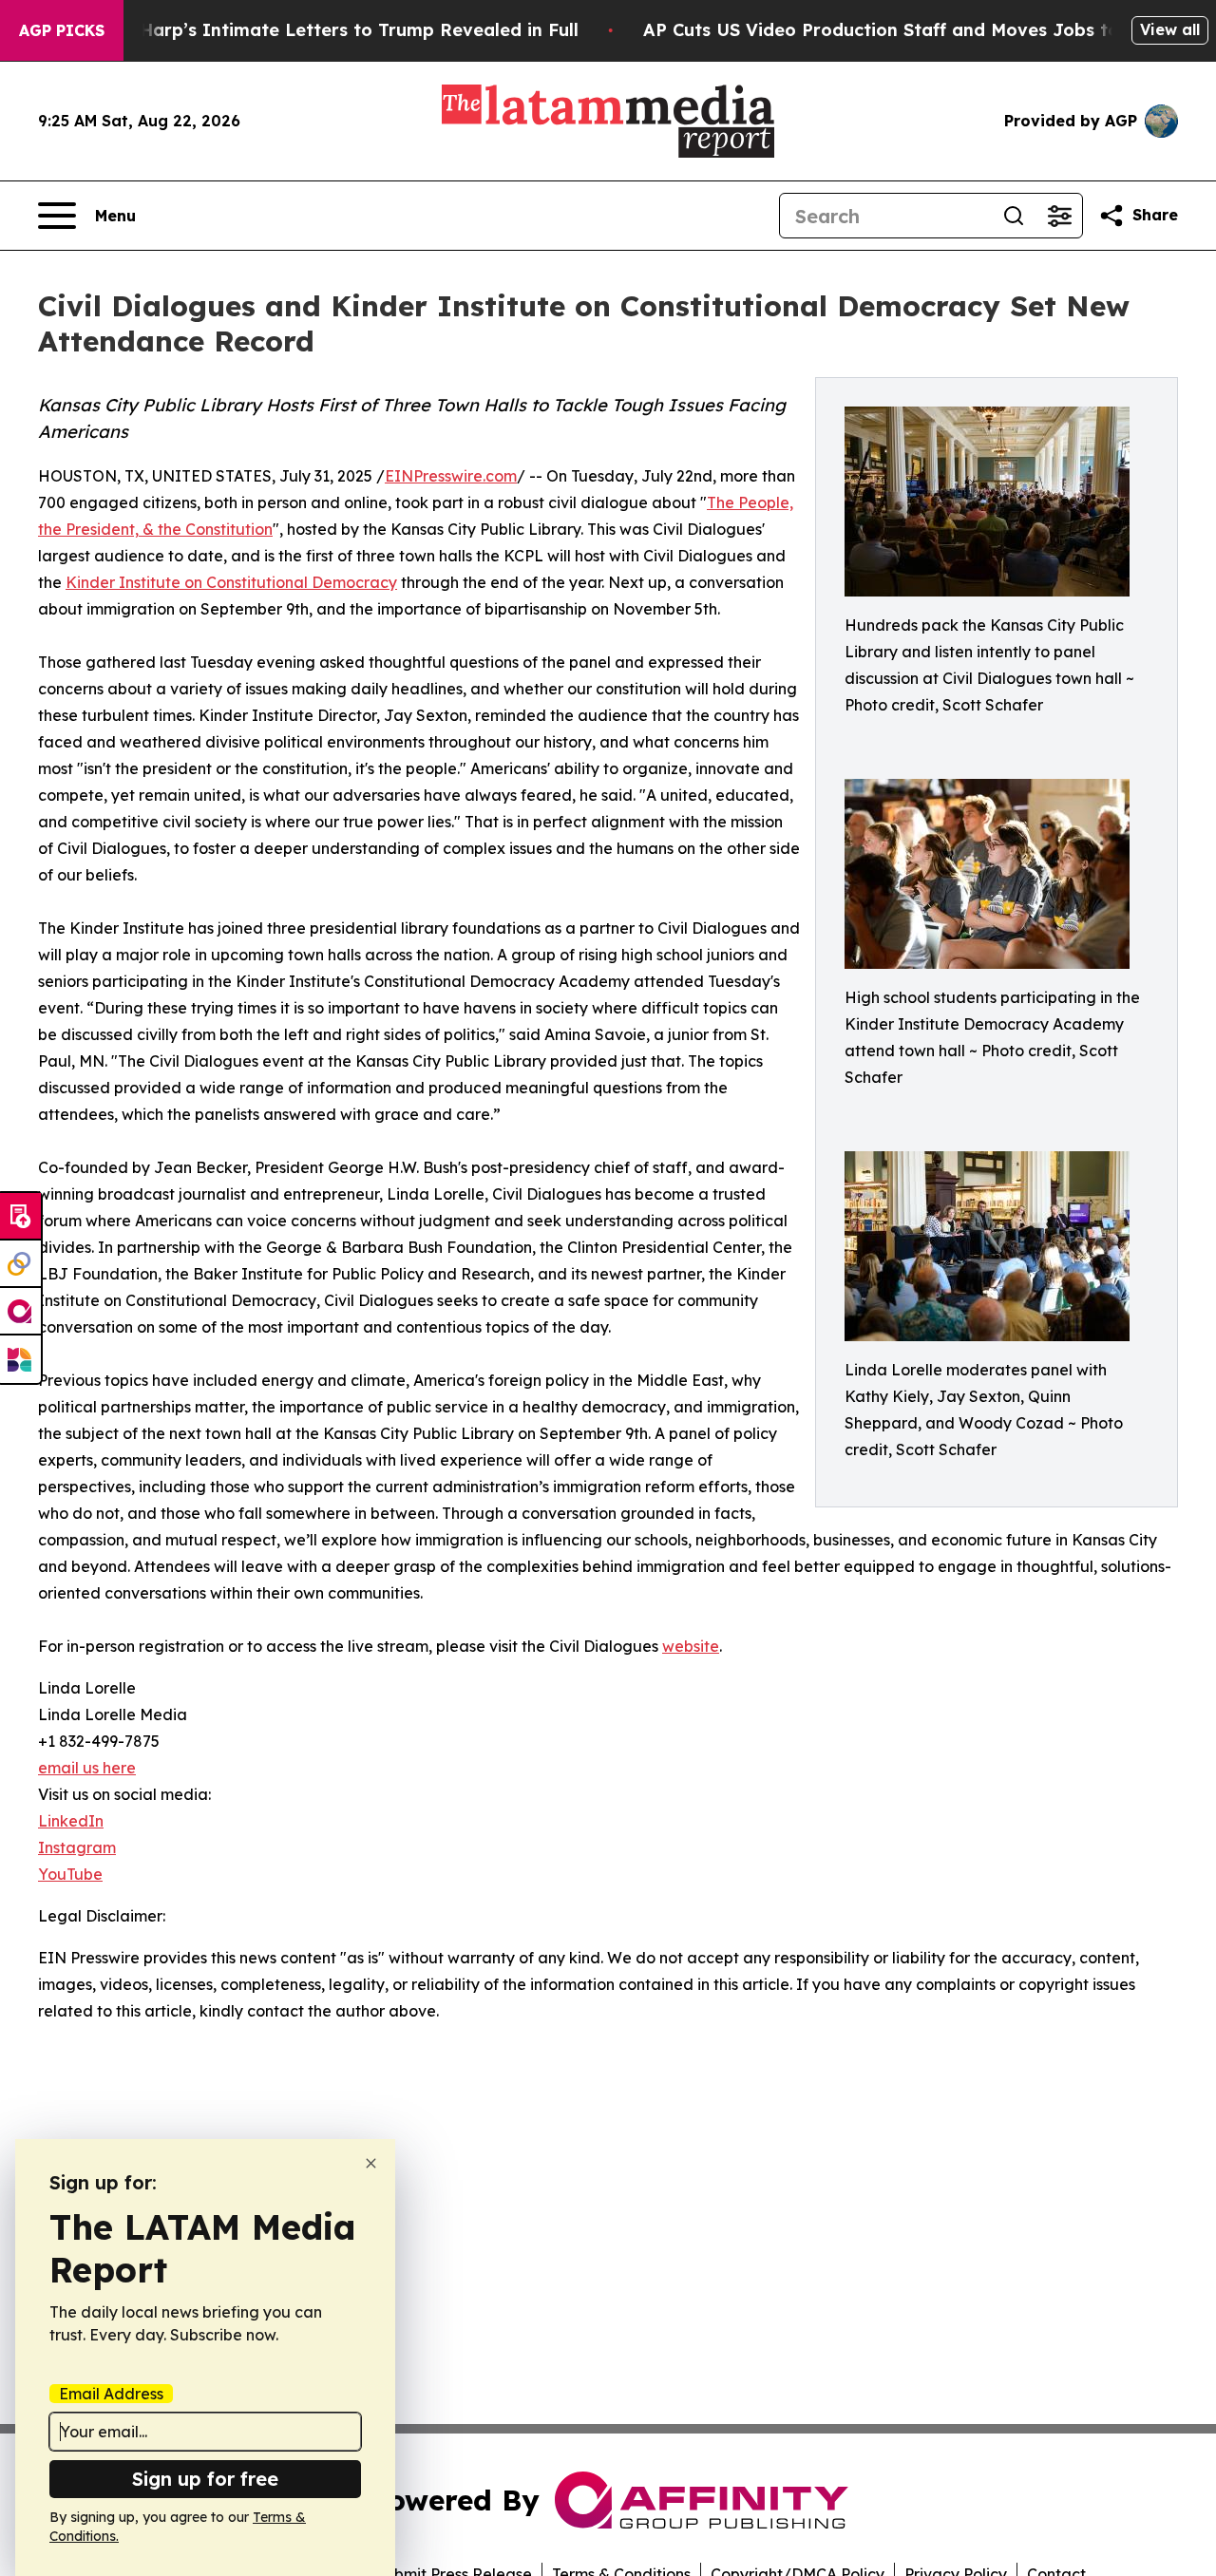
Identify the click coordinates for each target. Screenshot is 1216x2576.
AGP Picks (62, 30)
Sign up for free (205, 2479)
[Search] (1014, 216)
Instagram (77, 1847)
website (691, 1646)
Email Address (111, 2394)
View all (1170, 29)
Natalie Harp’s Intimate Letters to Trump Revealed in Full (324, 30)
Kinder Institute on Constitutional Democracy (231, 582)
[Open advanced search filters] (1059, 216)
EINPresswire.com (451, 476)
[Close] (371, 2163)
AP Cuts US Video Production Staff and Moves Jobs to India (907, 30)
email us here (87, 1768)
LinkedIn (71, 1821)
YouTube (70, 1874)
